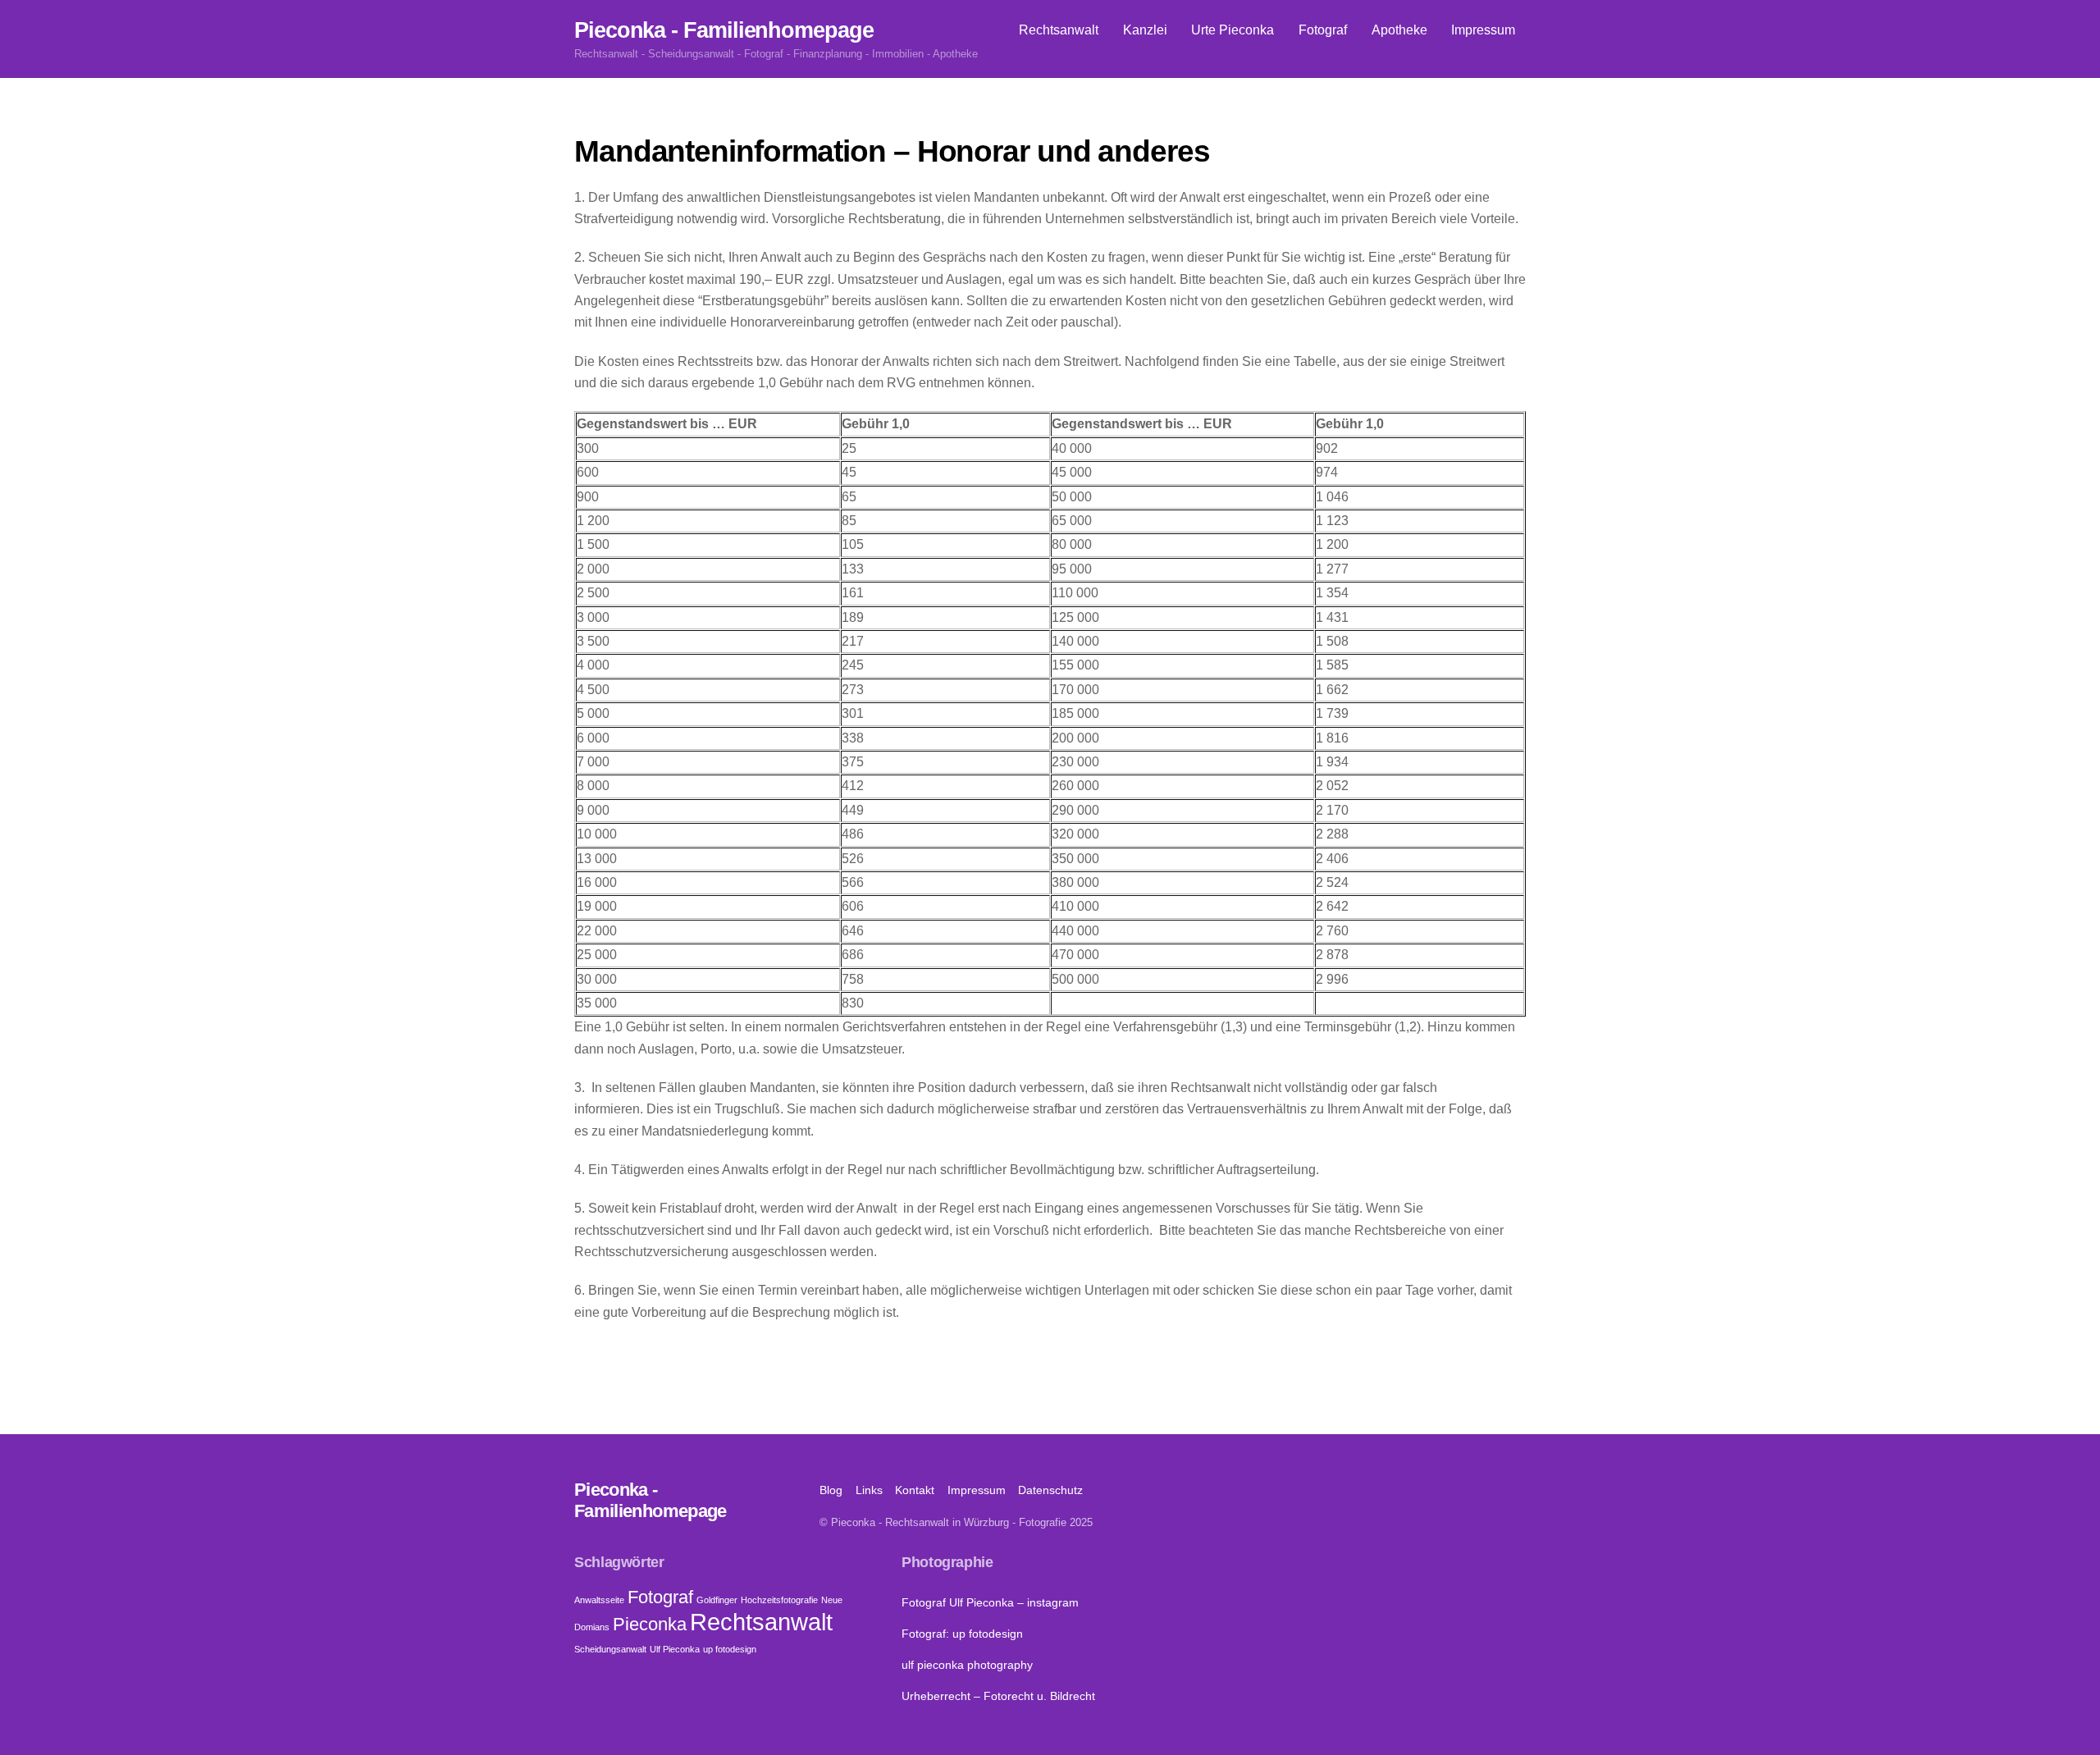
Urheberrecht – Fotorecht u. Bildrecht (998, 1696)
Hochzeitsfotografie (779, 1600)
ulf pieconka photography (967, 1665)
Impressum (1483, 30)
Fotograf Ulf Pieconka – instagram (990, 1602)
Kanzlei (1145, 30)
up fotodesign (730, 1649)
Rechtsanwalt (1059, 30)
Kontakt (915, 1490)
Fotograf (1323, 30)
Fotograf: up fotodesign (962, 1634)
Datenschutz (1050, 1490)
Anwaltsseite (599, 1600)
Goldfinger (717, 1600)
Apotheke (1399, 30)
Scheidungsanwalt (610, 1649)
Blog (831, 1490)
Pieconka (650, 1624)
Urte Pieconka (1233, 30)
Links (869, 1490)
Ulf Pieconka (675, 1649)
